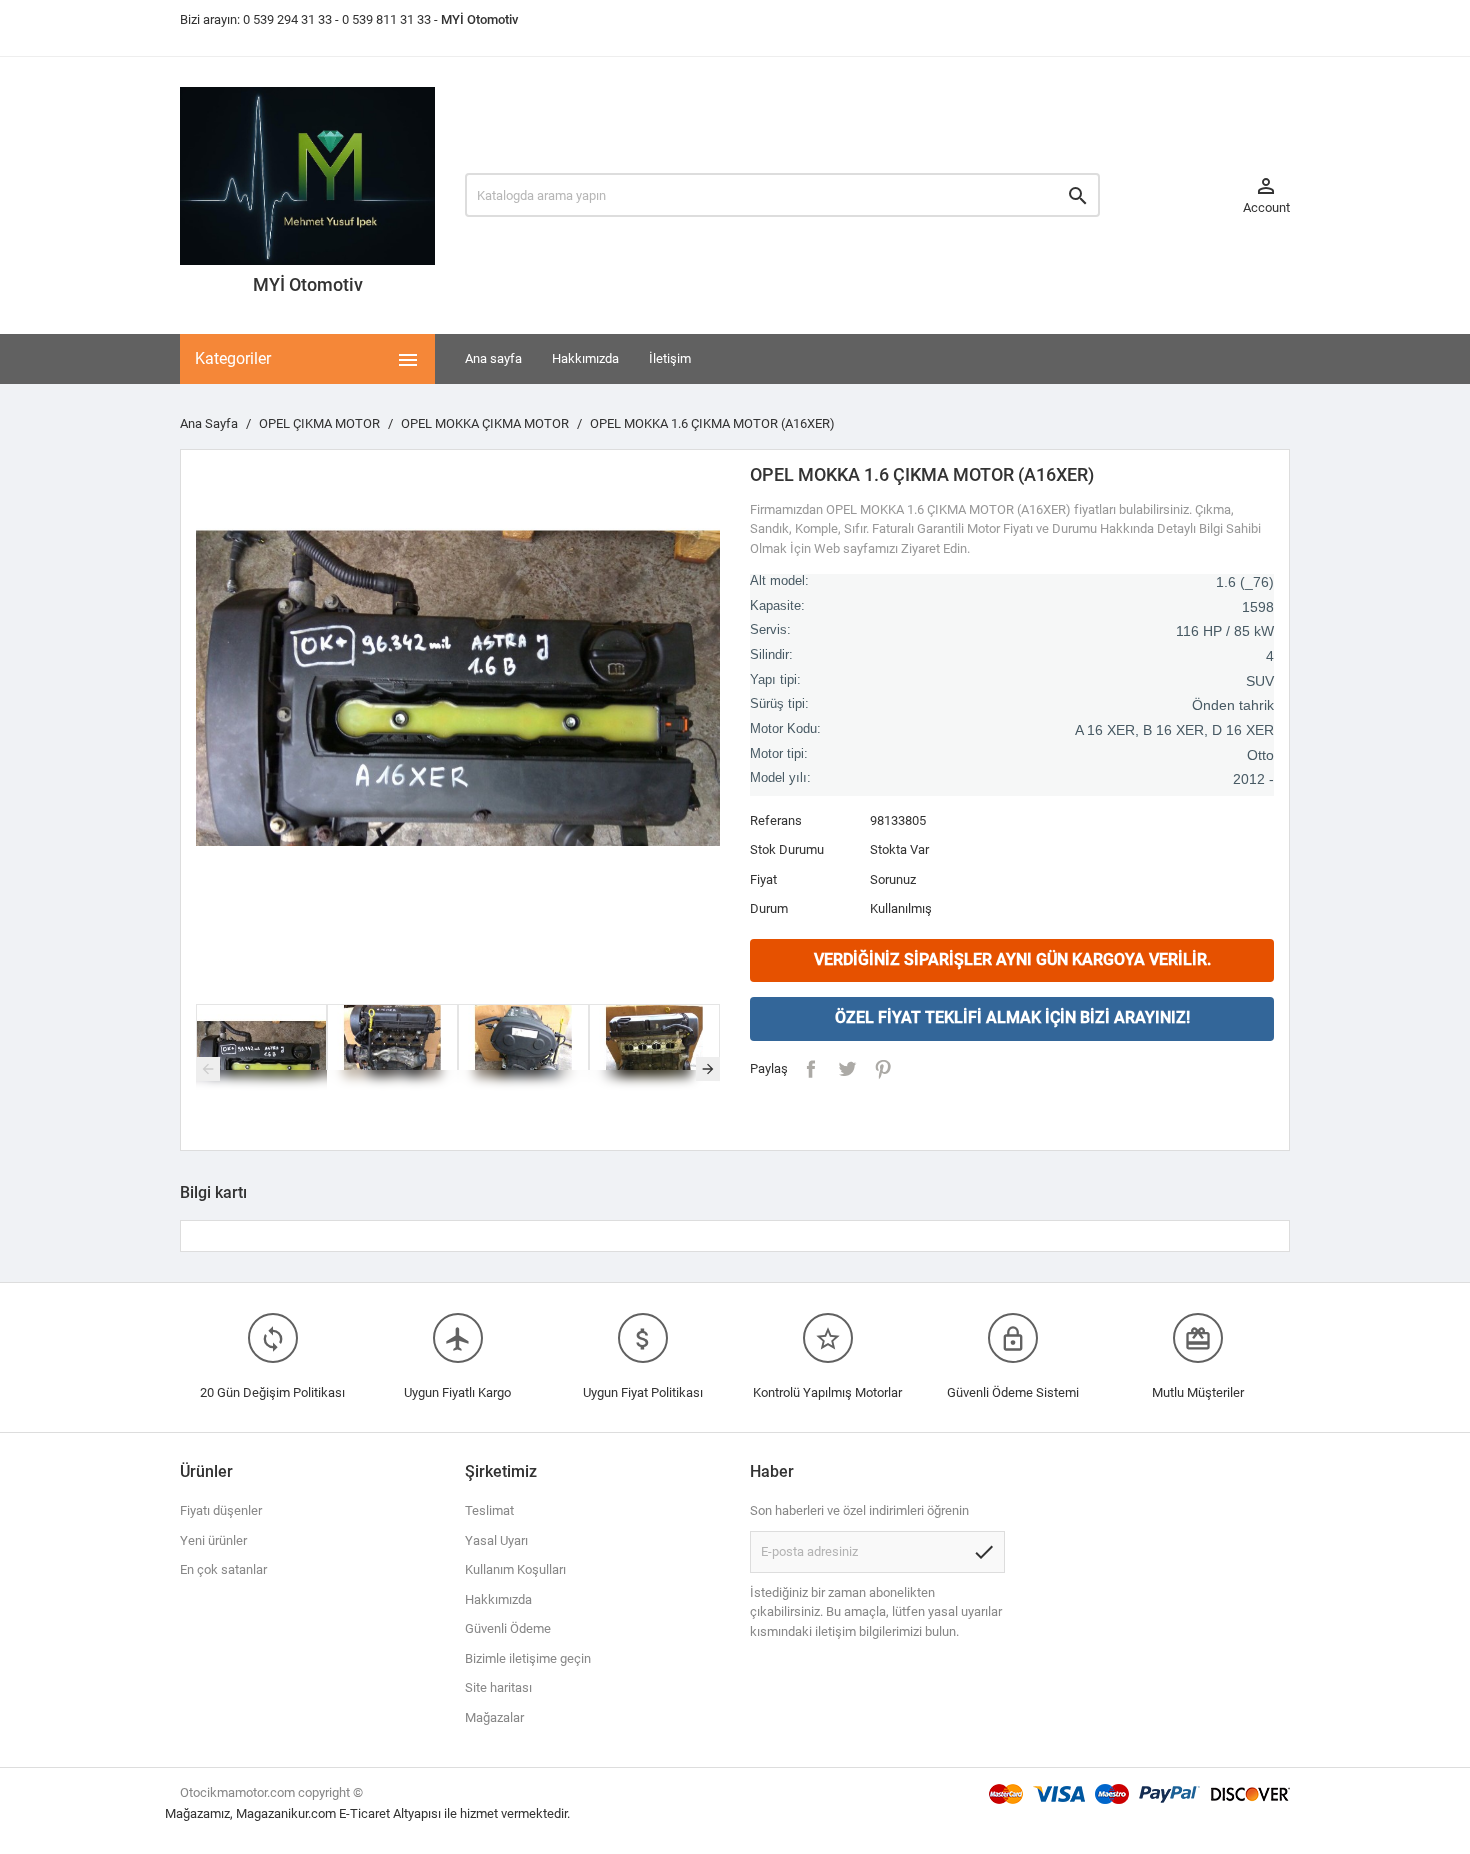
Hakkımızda (585, 358)
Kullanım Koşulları (515, 1569)
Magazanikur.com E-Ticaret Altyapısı (340, 1813)
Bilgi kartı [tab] (213, 1192)
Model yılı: (780, 778)
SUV (1260, 681)
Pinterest (883, 1069)
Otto (1260, 755)
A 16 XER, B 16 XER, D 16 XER (1174, 730)
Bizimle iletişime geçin (528, 1658)
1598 (1258, 607)
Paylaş (811, 1069)
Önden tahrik (1233, 705)
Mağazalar (494, 1717)
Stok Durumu (787, 849)
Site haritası (498, 1687)
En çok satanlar (223, 1569)
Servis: (770, 630)
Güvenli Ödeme (508, 1628)
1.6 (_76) (1245, 582)
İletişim (670, 358)
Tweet (847, 1069)
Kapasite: (777, 606)
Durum (769, 908)
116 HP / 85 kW (1225, 631)
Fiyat (763, 879)
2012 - (1253, 779)
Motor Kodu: (785, 729)
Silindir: (771, 655)
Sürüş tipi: (779, 704)
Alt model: (779, 581)
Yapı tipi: (775, 680)
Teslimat (489, 1510)
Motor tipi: (779, 754)
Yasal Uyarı (496, 1540)
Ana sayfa (493, 358)
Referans (776, 820)
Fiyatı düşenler (221, 1510)
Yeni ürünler (213, 1540)
